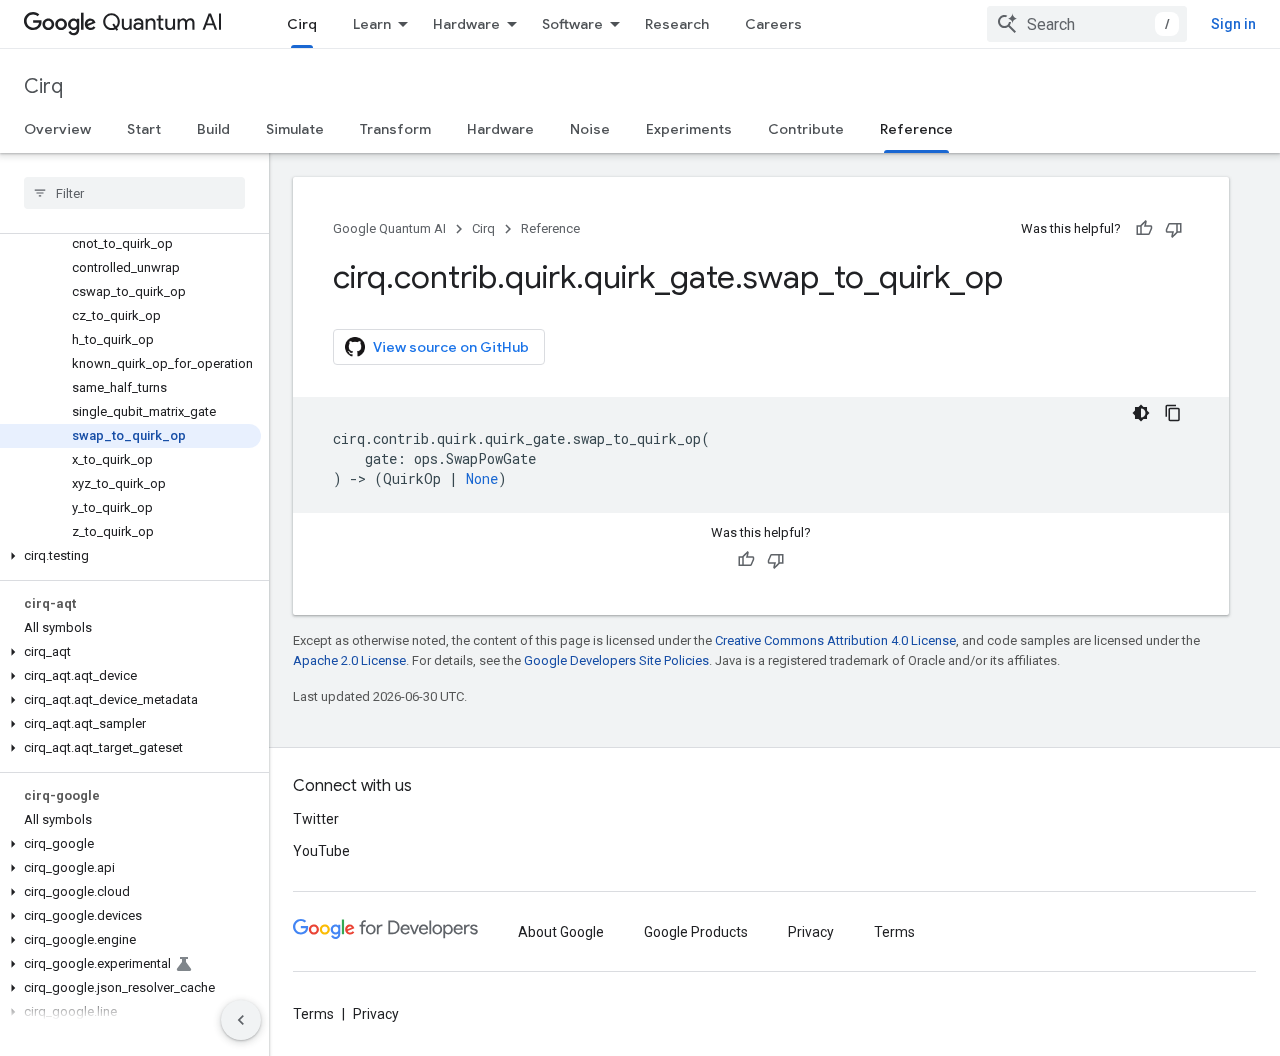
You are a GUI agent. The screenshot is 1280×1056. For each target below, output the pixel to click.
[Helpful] (1144, 229)
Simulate (295, 129)
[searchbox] (134, 193)
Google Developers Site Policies (616, 660)
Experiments (689, 129)
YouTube (321, 851)
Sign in (1233, 24)
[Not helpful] (1174, 229)
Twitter (316, 819)
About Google (561, 932)
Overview (57, 129)
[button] (130, 556)
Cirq (302, 24)
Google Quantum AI (389, 228)
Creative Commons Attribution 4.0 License (835, 640)
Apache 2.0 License (349, 660)
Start (144, 129)
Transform (395, 129)
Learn (372, 24)
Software (572, 24)
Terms (894, 932)
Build (213, 129)
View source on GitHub (451, 347)
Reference (916, 129)
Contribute (806, 129)
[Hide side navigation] (241, 1020)
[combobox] (1087, 24)
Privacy (811, 932)
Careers (773, 24)
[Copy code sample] (1173, 413)
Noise (590, 129)
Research (677, 24)
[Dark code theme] (1141, 413)
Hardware (466, 24)
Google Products (696, 932)
